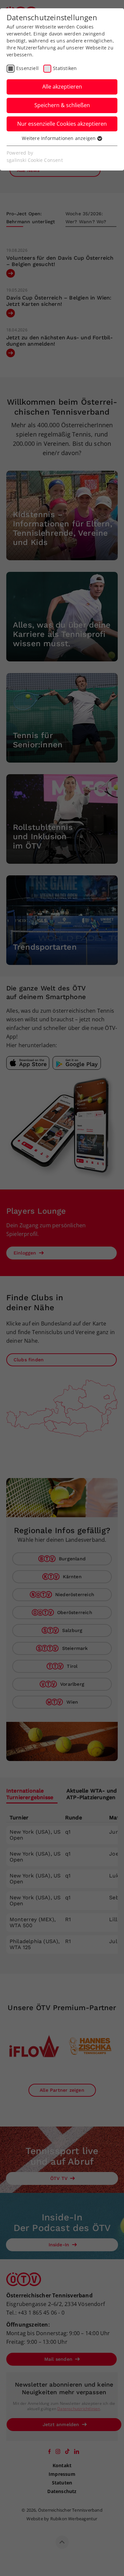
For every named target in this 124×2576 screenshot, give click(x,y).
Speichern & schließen (62, 105)
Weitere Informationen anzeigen (59, 138)
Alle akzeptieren (62, 87)
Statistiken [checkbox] (65, 68)
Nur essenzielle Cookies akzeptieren (62, 124)
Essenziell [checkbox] (27, 68)
